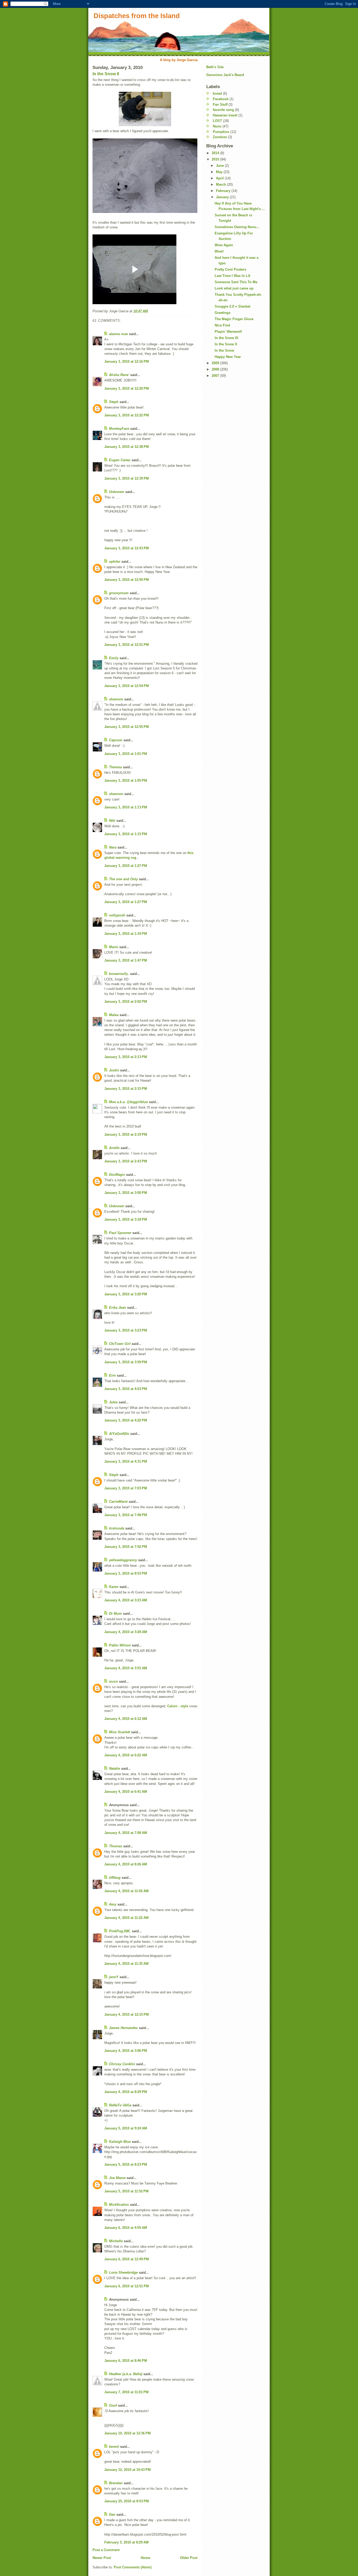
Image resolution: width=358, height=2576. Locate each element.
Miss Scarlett (120, 1732)
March (221, 184)
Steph (114, 402)
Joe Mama (117, 2178)
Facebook (221, 99)
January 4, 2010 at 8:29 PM (126, 2092)
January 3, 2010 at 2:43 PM (126, 1161)
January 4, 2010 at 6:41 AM (126, 1792)
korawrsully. (119, 974)
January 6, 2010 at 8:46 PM (126, 2361)
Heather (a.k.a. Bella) (126, 2374)
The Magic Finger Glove (234, 319)
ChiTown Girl (120, 1344)
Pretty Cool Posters (230, 269)
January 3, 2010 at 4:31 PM (126, 1461)
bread (217, 93)
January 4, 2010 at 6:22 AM (126, 1755)
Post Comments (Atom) (133, 2567)
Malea (114, 1015)
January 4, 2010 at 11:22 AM (126, 1918)
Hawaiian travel (225, 115)
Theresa (115, 767)
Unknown (117, 492)
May (220, 172)
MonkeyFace (119, 429)
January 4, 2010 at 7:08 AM (126, 1833)
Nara (113, 847)
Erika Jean (118, 1308)
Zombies (220, 137)
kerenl (114, 2447)
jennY (114, 1977)
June (220, 166)
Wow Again (224, 245)
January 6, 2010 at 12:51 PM (127, 2286)
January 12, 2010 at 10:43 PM (128, 2470)
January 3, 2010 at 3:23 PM (126, 1330)
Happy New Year (228, 357)
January (223, 197)
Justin (114, 1070)
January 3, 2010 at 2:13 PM (126, 1057)
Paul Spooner (120, 1233)
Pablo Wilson (120, 1645)
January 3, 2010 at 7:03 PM (126, 1488)
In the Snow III (226, 338)
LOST (217, 121)
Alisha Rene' (119, 375)
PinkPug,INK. (120, 1931)
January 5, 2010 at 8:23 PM (126, 2164)
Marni (114, 947)
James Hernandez (123, 2028)
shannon (116, 699)
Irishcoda (117, 1528)
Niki (112, 821)
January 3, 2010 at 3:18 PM (126, 1219)
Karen (114, 1587)
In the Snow (224, 350)
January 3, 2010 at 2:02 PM (126, 1002)
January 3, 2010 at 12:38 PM (127, 447)
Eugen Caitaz (120, 460)
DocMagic (117, 1175)
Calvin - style (178, 1706)
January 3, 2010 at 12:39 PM (127, 478)
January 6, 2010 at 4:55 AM (126, 2228)
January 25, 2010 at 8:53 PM (127, 2501)
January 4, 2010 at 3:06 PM (126, 2051)
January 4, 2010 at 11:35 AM (126, 1964)
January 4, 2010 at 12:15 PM (127, 2014)
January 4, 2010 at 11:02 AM (126, 1891)
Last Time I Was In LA (232, 276)
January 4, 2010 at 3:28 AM (126, 1632)
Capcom (116, 740)
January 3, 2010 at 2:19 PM (126, 1134)
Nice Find (222, 325)
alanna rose (118, 334)
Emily (114, 658)
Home (145, 2558)
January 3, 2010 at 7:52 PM (126, 1547)
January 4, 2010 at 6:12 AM (126, 1719)
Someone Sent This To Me (236, 282)
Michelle (116, 2241)
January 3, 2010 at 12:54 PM (127, 686)
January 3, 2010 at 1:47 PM (126, 960)
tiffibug (115, 1878)
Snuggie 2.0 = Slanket (232, 306)
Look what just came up (234, 288)
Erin (112, 1375)
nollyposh (117, 915)
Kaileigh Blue (120, 2142)
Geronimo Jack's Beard (225, 75)
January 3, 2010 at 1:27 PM (126, 866)
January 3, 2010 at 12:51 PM (127, 645)
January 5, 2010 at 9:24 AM (126, 2128)
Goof (113, 2405)
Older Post (189, 2558)
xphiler (115, 562)
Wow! (219, 251)
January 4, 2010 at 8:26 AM (126, 1864)
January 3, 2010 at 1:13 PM (126, 807)
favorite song (223, 110)
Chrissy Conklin (122, 2064)
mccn (113, 1681)
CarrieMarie (118, 1502)
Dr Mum (115, 1614)
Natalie (115, 1769)
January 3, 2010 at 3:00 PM (126, 1193)
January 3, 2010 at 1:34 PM (126, 934)
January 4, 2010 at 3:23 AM (126, 1600)
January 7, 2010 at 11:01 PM (126, 2392)
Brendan (116, 2483)
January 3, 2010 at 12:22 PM (127, 415)
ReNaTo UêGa (120, 2105)
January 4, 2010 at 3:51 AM (126, 1668)
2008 (216, 369)
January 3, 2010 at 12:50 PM (127, 580)
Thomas (116, 1846)
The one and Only (123, 879)
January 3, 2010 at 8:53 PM (126, 1573)
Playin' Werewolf (228, 332)
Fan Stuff (220, 104)
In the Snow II (106, 74)
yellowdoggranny (123, 1560)
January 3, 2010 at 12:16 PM (127, 361)
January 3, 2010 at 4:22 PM (126, 1420)
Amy (113, 1904)
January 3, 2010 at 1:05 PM (126, 780)
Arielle (114, 1148)
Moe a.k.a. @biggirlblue (128, 1102)
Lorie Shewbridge (123, 2272)
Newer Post (102, 2558)
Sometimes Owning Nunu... (237, 227)
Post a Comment (106, 2550)
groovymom (119, 593)
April (220, 178)
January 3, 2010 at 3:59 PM (126, 1362)
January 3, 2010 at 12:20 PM (127, 388)
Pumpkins (221, 132)
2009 (216, 363)
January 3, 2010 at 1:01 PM (126, 754)
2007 (216, 376)
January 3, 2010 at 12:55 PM (127, 727)
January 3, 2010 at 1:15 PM (126, 834)
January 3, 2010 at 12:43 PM (127, 548)
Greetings (223, 313)
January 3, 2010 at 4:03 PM (126, 1389)
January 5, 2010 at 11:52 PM (126, 2191)
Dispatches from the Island (137, 16)
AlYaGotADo (119, 1434)
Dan (112, 2515)
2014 (216, 153)
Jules (113, 1402)
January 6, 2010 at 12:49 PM (127, 2259)
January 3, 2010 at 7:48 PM (126, 1515)
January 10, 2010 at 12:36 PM (128, 2433)
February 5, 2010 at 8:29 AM (126, 2542)
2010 (216, 159)
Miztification (119, 2205)
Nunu (217, 126)
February (224, 191)
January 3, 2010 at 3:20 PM (126, 1294)
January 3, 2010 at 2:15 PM (126, 1089)
